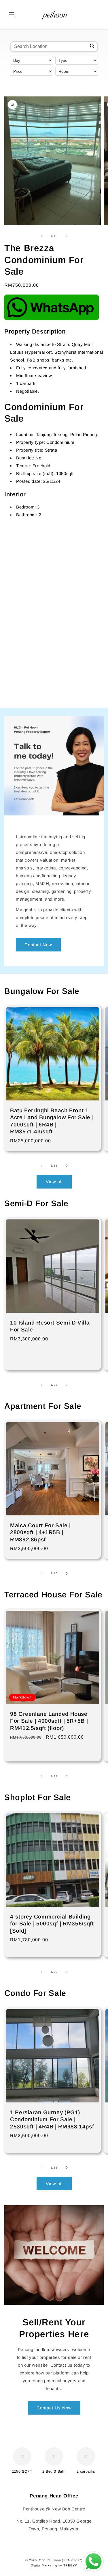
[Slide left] (41, 236)
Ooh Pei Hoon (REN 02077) (61, 2560)
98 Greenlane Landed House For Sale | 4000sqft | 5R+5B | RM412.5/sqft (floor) (49, 1721)
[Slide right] (67, 236)
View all (54, 1181)
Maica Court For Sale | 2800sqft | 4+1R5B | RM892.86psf (40, 1532)
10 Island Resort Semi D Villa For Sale (50, 1326)
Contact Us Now (54, 2408)
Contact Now (38, 944)
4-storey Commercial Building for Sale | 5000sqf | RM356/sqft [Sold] (52, 1924)
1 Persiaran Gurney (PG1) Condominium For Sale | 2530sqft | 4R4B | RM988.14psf (52, 2119)
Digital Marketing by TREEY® (54, 2565)
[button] (12, 15)
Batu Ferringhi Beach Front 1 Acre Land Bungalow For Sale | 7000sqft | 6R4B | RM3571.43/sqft (52, 1121)
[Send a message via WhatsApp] (94, 2562)
